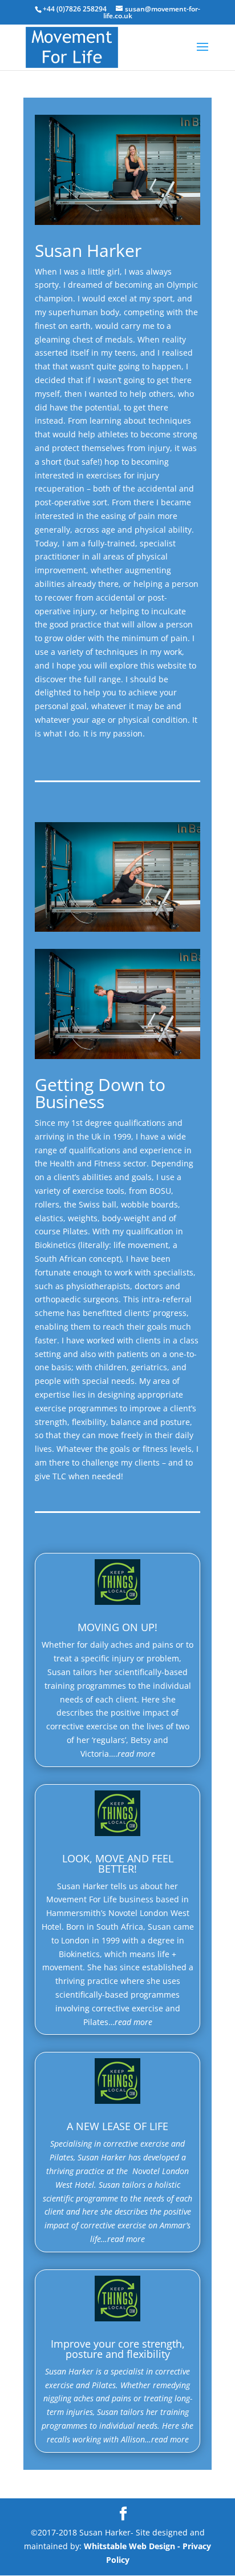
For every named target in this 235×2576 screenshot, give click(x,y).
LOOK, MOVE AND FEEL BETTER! (118, 1863)
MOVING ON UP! (117, 1627)
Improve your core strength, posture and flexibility (118, 2349)
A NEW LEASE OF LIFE (117, 2126)
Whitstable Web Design (129, 2546)
